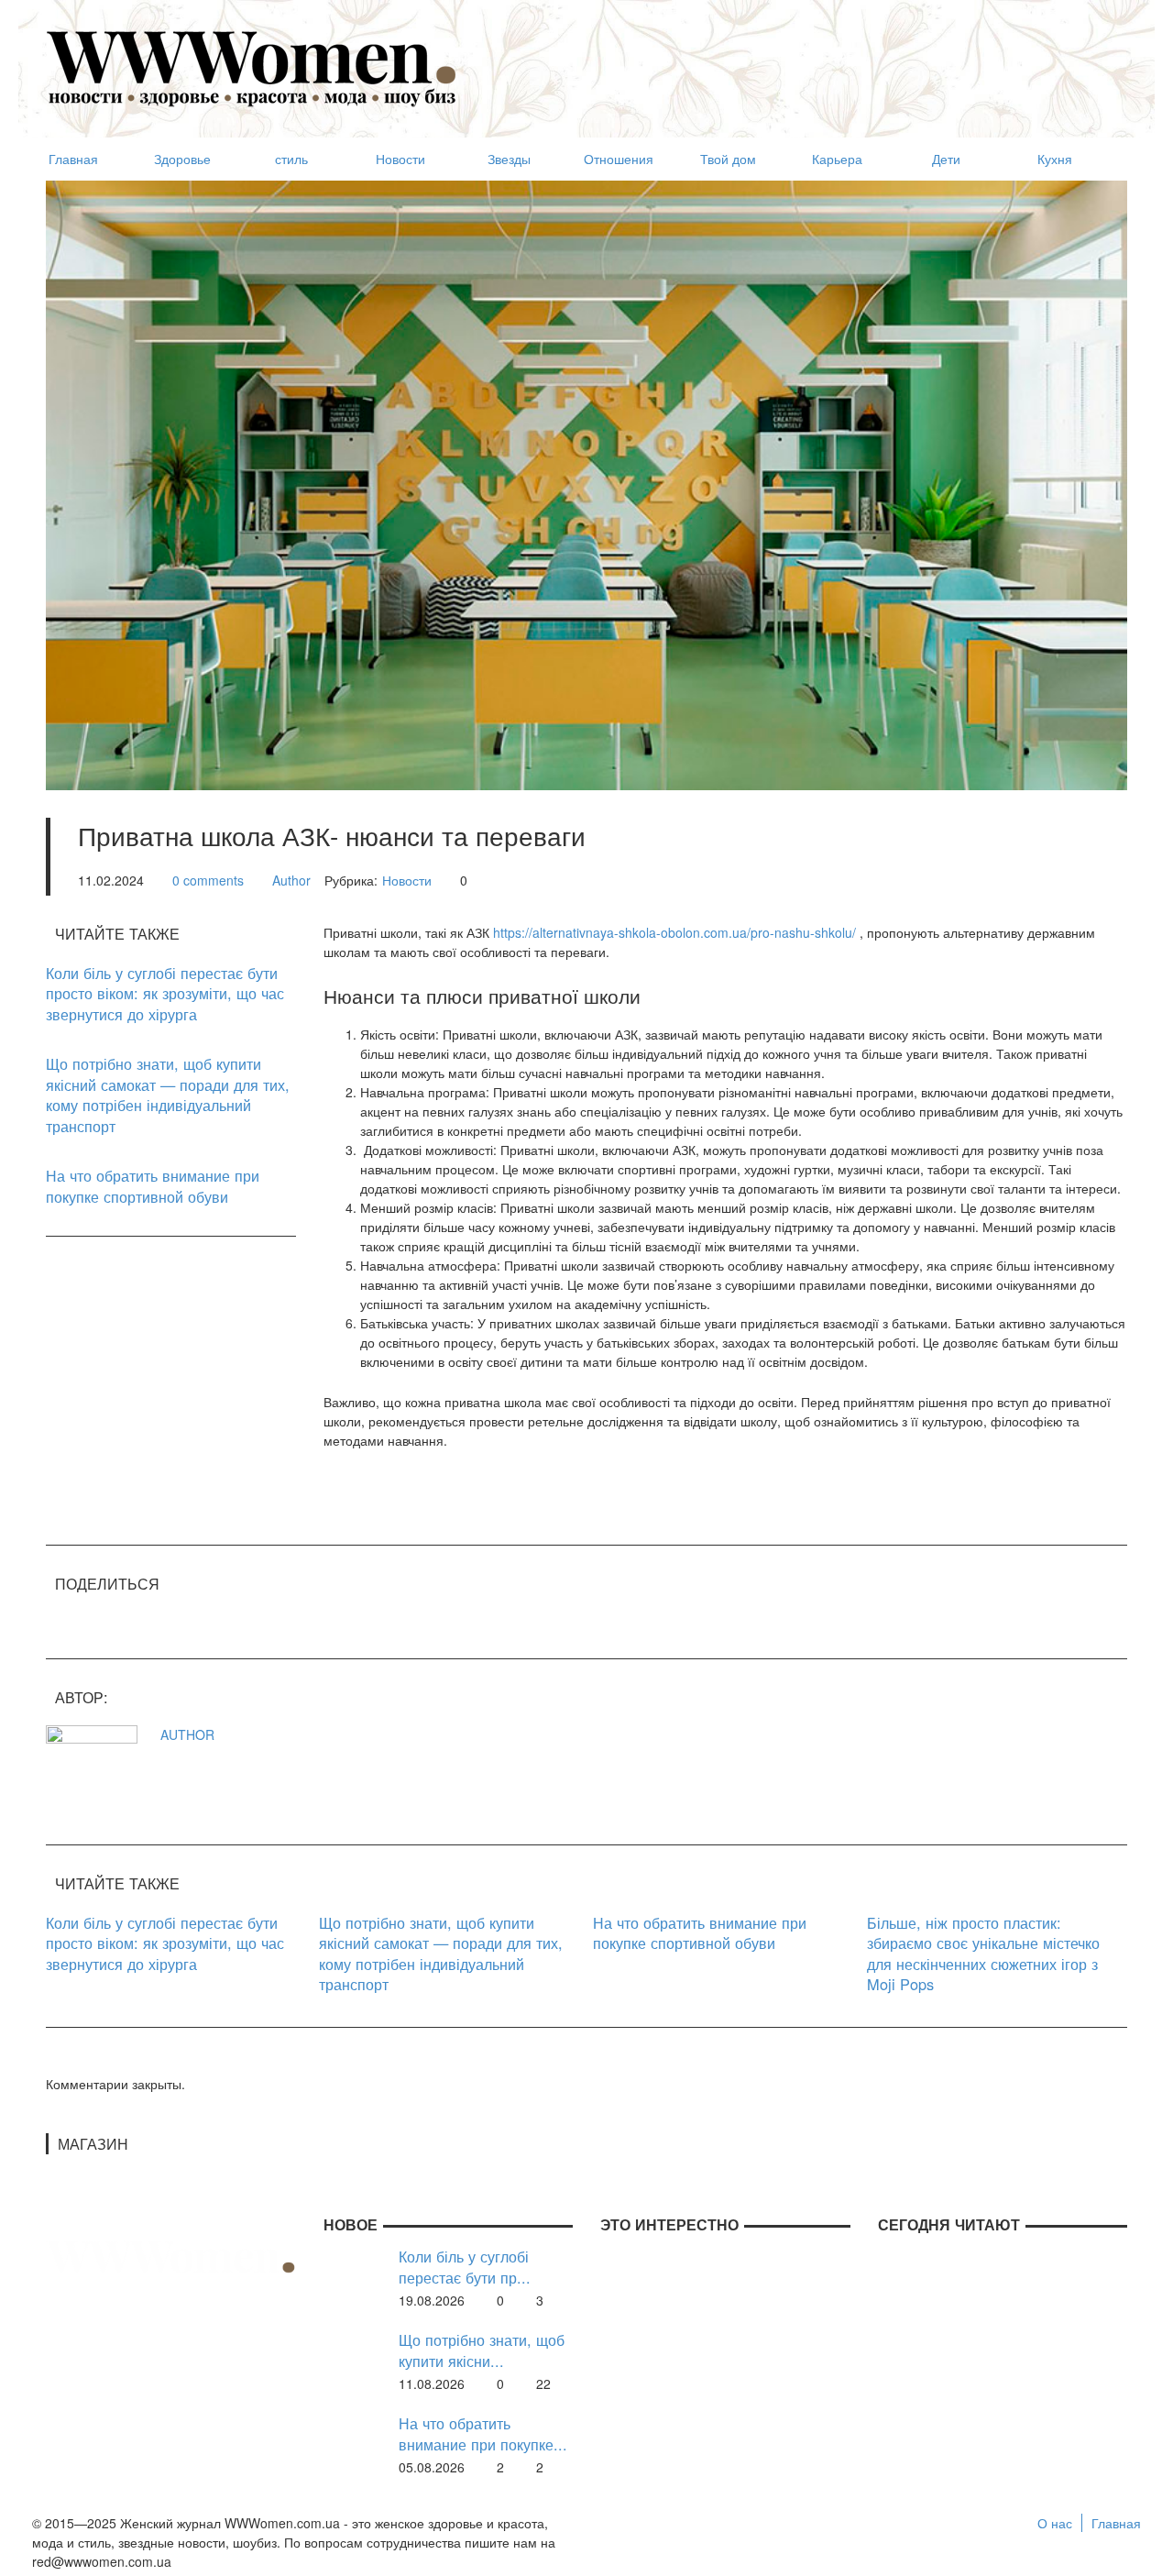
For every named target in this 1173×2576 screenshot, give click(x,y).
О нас (1055, 2523)
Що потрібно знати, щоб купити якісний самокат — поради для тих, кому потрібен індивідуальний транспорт (168, 1095)
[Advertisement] (794, 61)
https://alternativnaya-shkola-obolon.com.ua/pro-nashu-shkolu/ (674, 932)
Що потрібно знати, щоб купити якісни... (482, 2350)
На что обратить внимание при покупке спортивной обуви (153, 1186)
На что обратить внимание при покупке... (483, 2433)
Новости (407, 880)
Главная (1116, 2523)
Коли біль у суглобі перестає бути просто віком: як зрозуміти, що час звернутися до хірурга (165, 993)
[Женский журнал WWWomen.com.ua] (252, 67)
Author (291, 880)
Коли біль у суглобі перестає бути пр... (465, 2267)
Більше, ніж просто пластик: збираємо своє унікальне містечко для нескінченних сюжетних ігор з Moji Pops (983, 1954)
